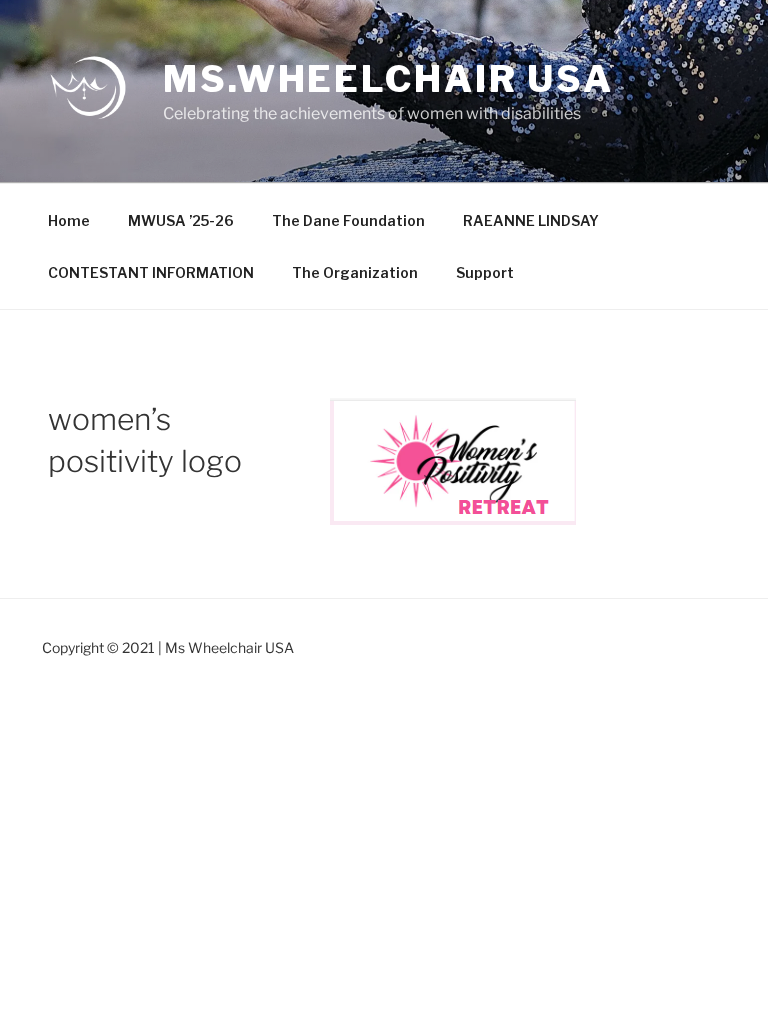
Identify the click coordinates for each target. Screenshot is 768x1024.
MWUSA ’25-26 (181, 220)
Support (485, 272)
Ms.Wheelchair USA (388, 79)
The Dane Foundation (348, 220)
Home (69, 220)
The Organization (355, 272)
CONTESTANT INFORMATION (151, 272)
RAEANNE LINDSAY (531, 220)
